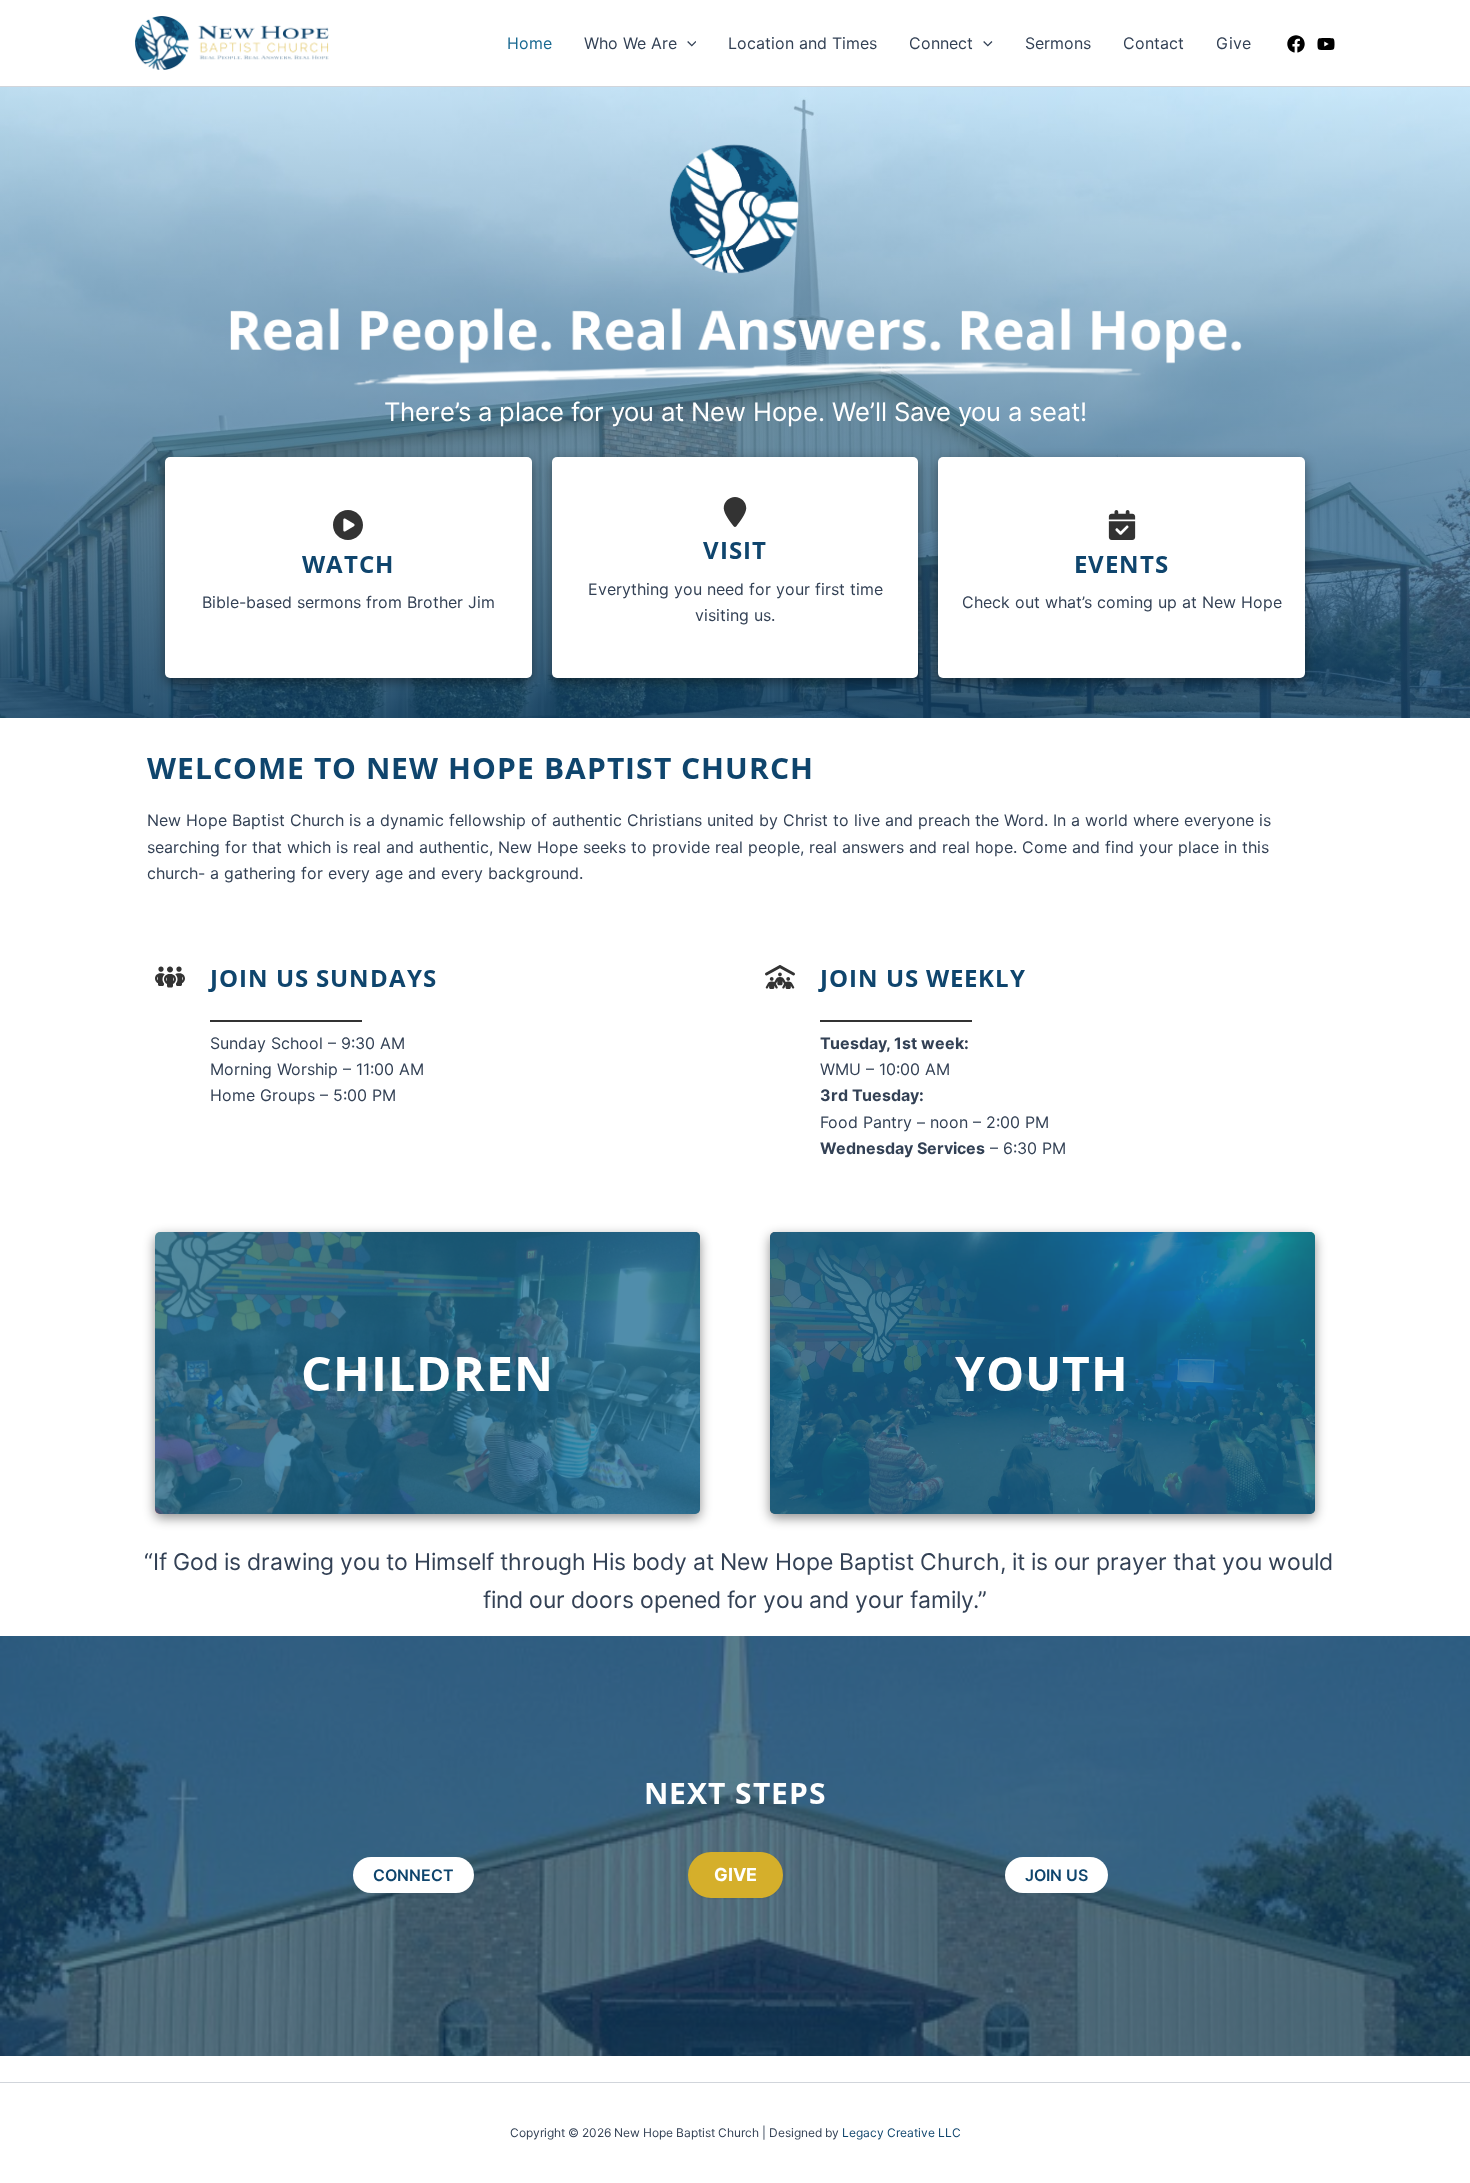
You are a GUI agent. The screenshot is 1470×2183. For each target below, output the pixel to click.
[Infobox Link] (348, 567)
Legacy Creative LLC (901, 2132)
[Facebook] (1296, 44)
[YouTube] (1326, 44)
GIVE (735, 1874)
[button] (687, 43)
